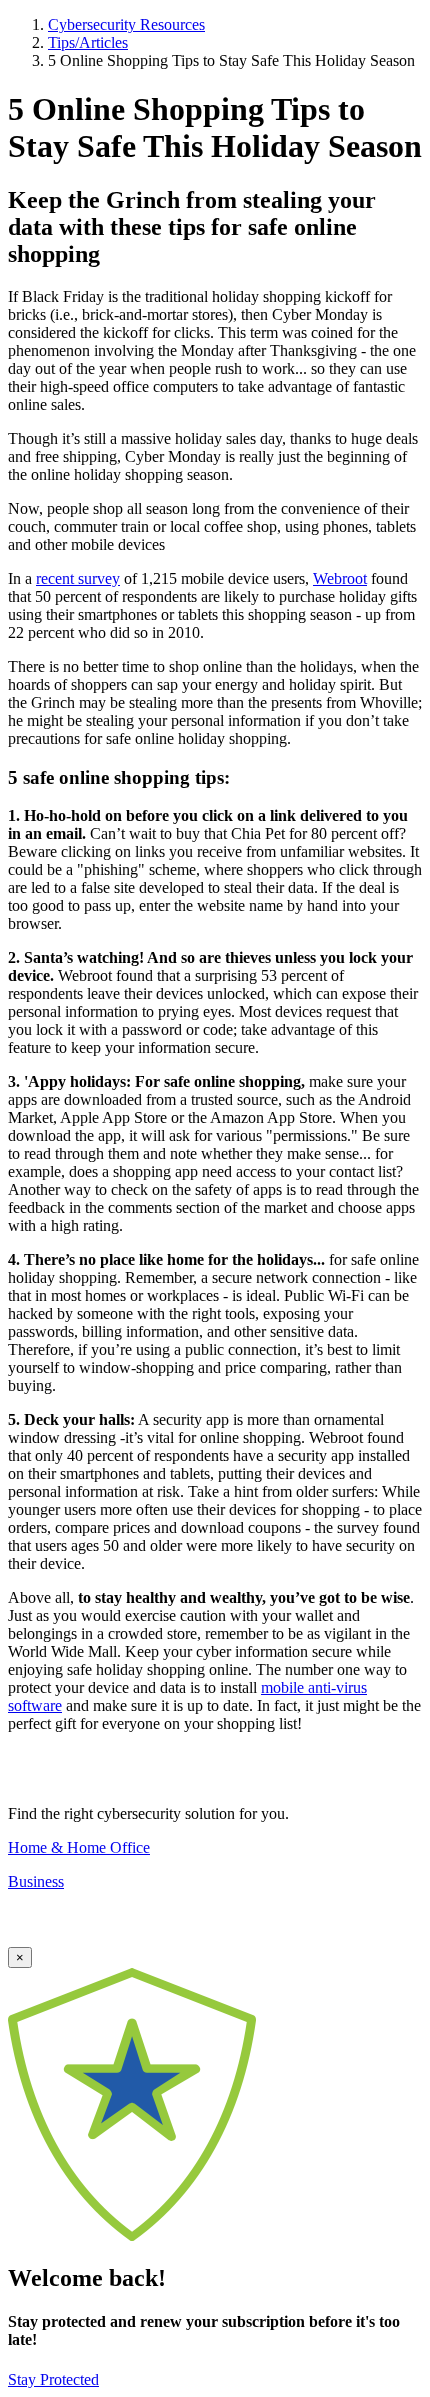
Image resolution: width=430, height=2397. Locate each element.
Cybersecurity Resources (126, 24)
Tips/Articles (88, 42)
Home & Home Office (79, 1847)
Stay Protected (53, 2379)
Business (36, 1881)
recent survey (78, 578)
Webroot (340, 578)
